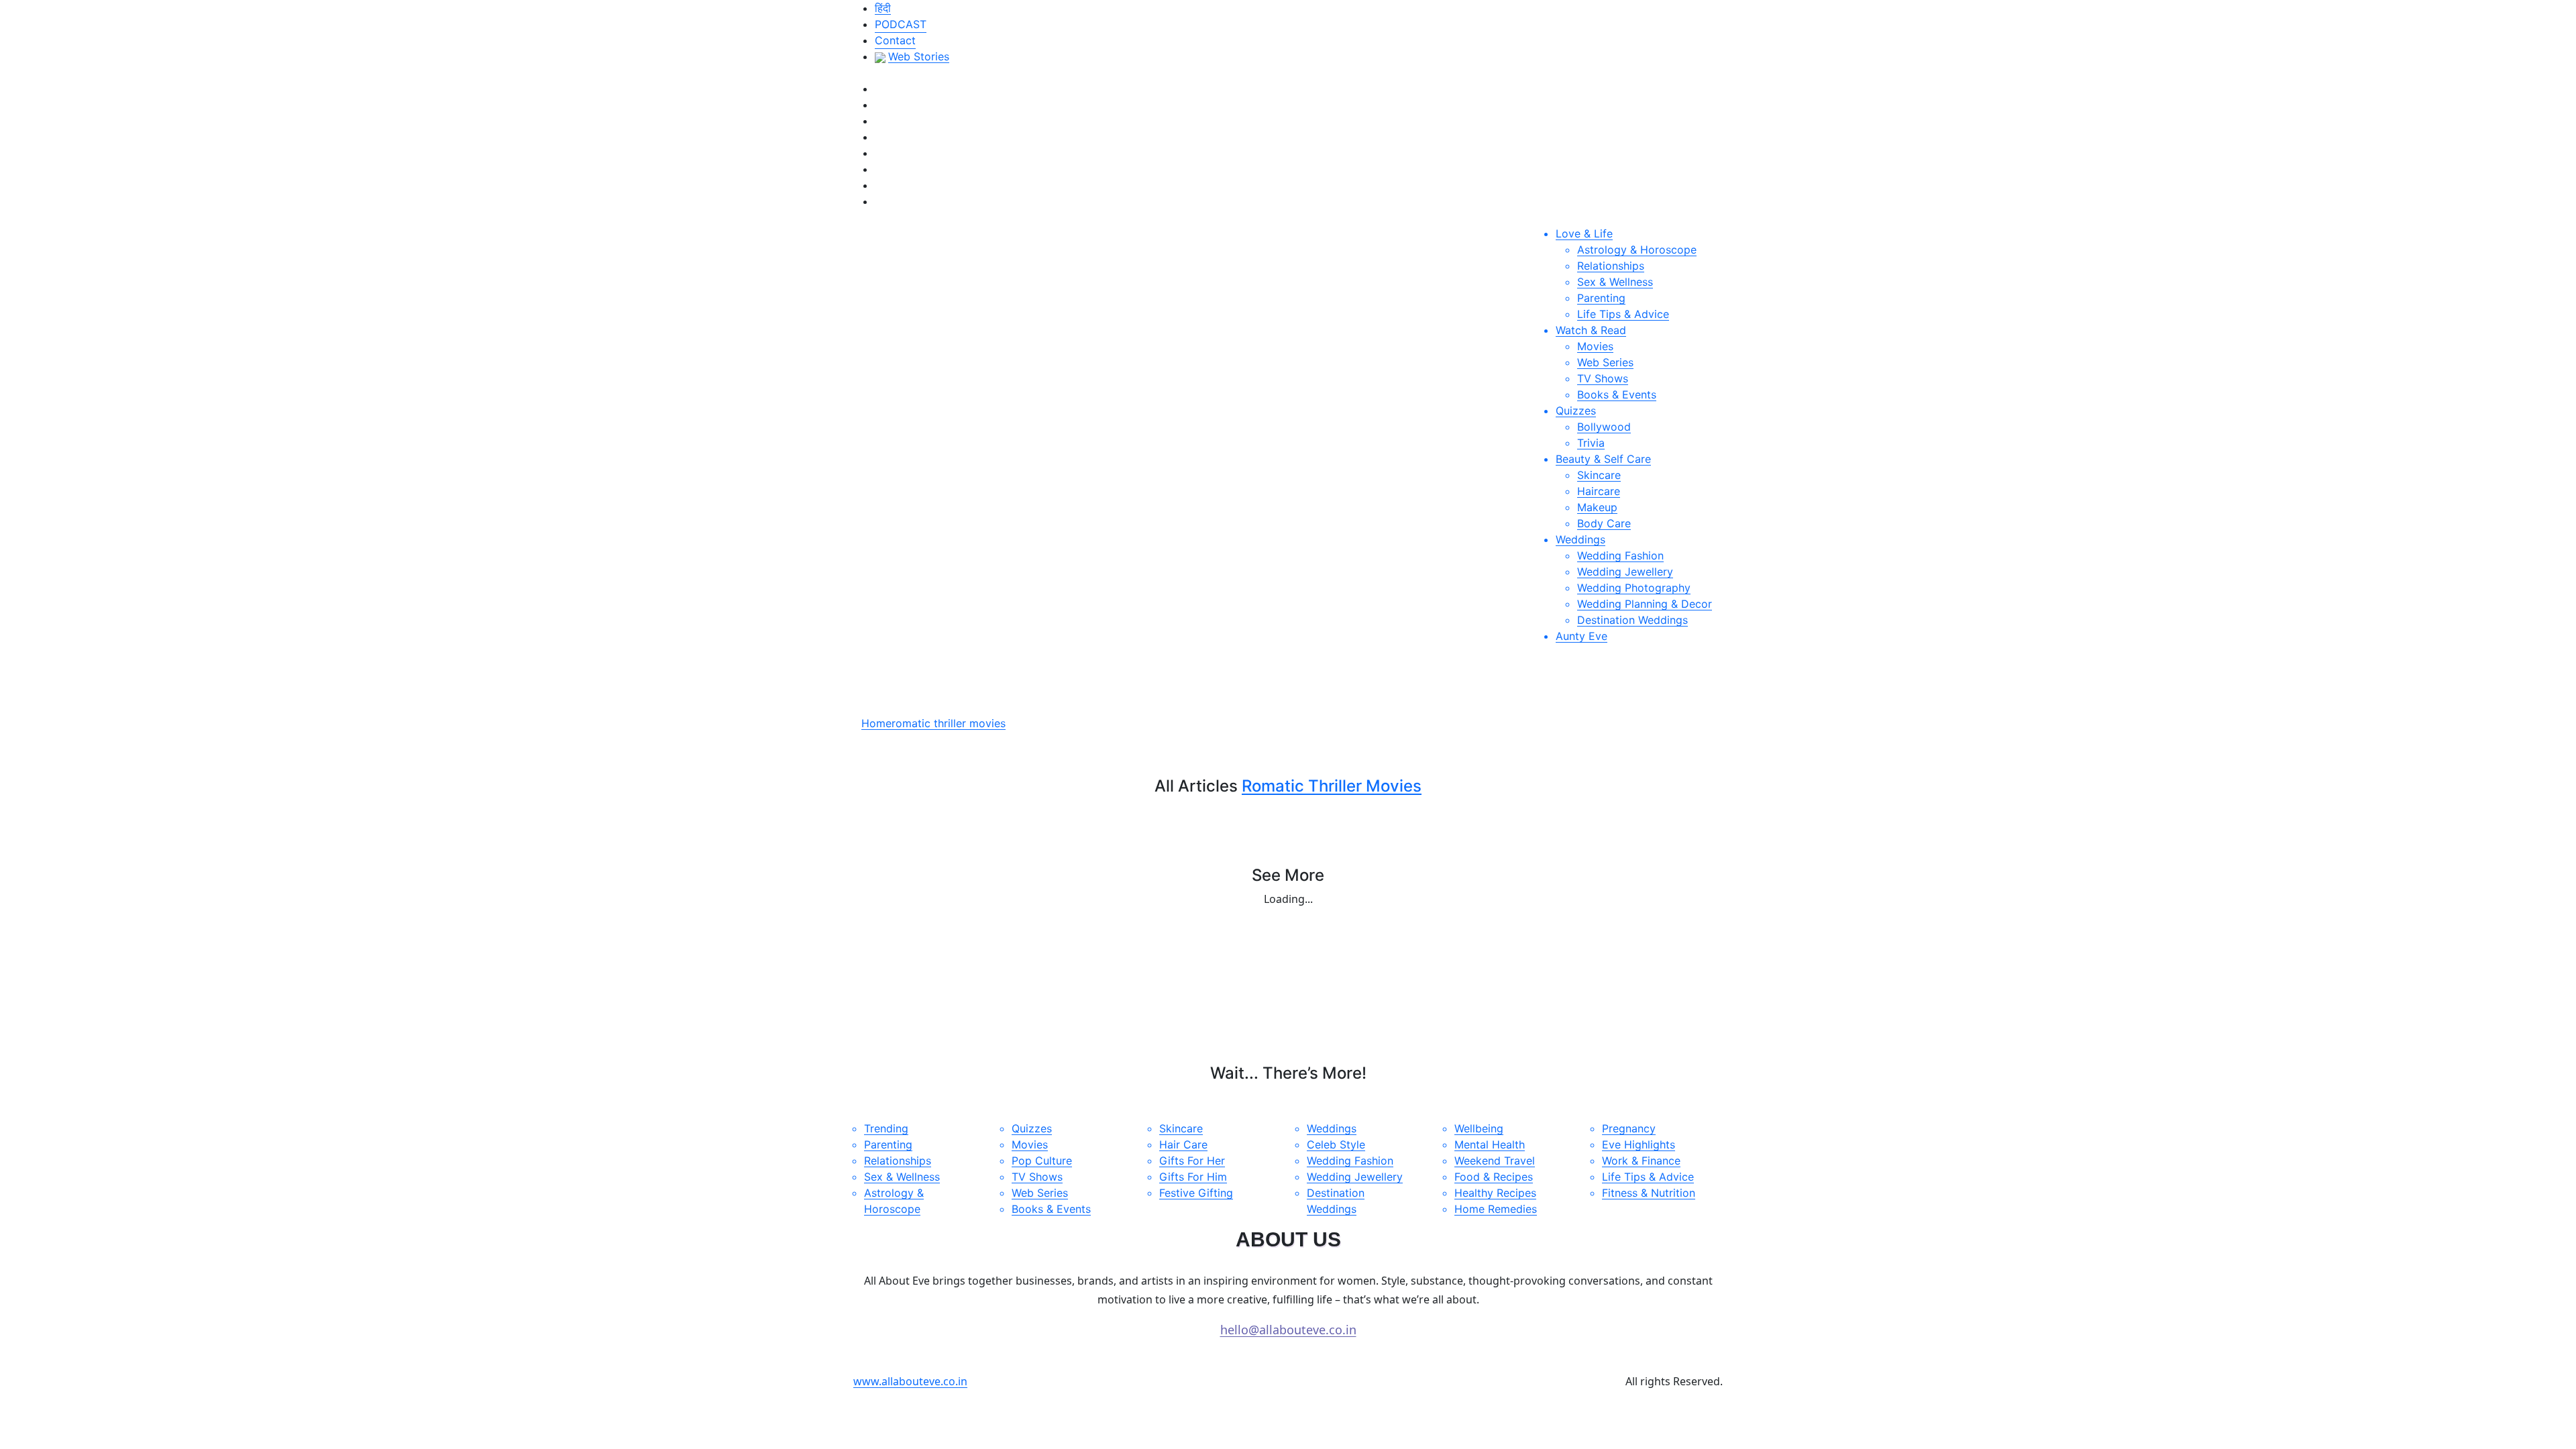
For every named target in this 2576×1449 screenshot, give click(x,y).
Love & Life (1584, 233)
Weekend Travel (1495, 1161)
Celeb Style (1336, 1144)
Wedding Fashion (1620, 555)
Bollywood (1604, 427)
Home (876, 723)
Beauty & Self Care (1603, 459)
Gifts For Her (1192, 1161)
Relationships (1611, 266)
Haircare (1599, 491)
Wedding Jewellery (1625, 572)
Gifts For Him (1193, 1177)
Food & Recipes (1494, 1177)
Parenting (1601, 298)
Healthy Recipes (1495, 1193)
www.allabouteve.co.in (910, 1381)
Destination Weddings (1632, 620)
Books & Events (1617, 394)
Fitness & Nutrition (1649, 1193)
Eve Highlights (1639, 1144)
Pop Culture (1042, 1161)
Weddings (1580, 539)
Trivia (1591, 443)
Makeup (1597, 507)
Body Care (1604, 523)
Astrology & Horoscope (1637, 250)
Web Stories (919, 56)
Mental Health (1490, 1144)
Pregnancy (1629, 1128)
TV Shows (1603, 378)
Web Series (1605, 362)
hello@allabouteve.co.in (1288, 1330)
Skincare (1599, 475)
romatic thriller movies (949, 723)
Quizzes (1576, 411)
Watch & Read (1591, 330)
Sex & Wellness (1615, 282)
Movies (1595, 346)
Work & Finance (1641, 1161)
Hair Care (1183, 1144)
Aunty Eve (1581, 636)
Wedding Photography (1634, 588)
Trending (886, 1128)
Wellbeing (1479, 1128)
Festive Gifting (1196, 1193)
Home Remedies (1496, 1209)
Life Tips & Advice (1623, 314)
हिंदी (883, 8)
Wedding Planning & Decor (1645, 604)
